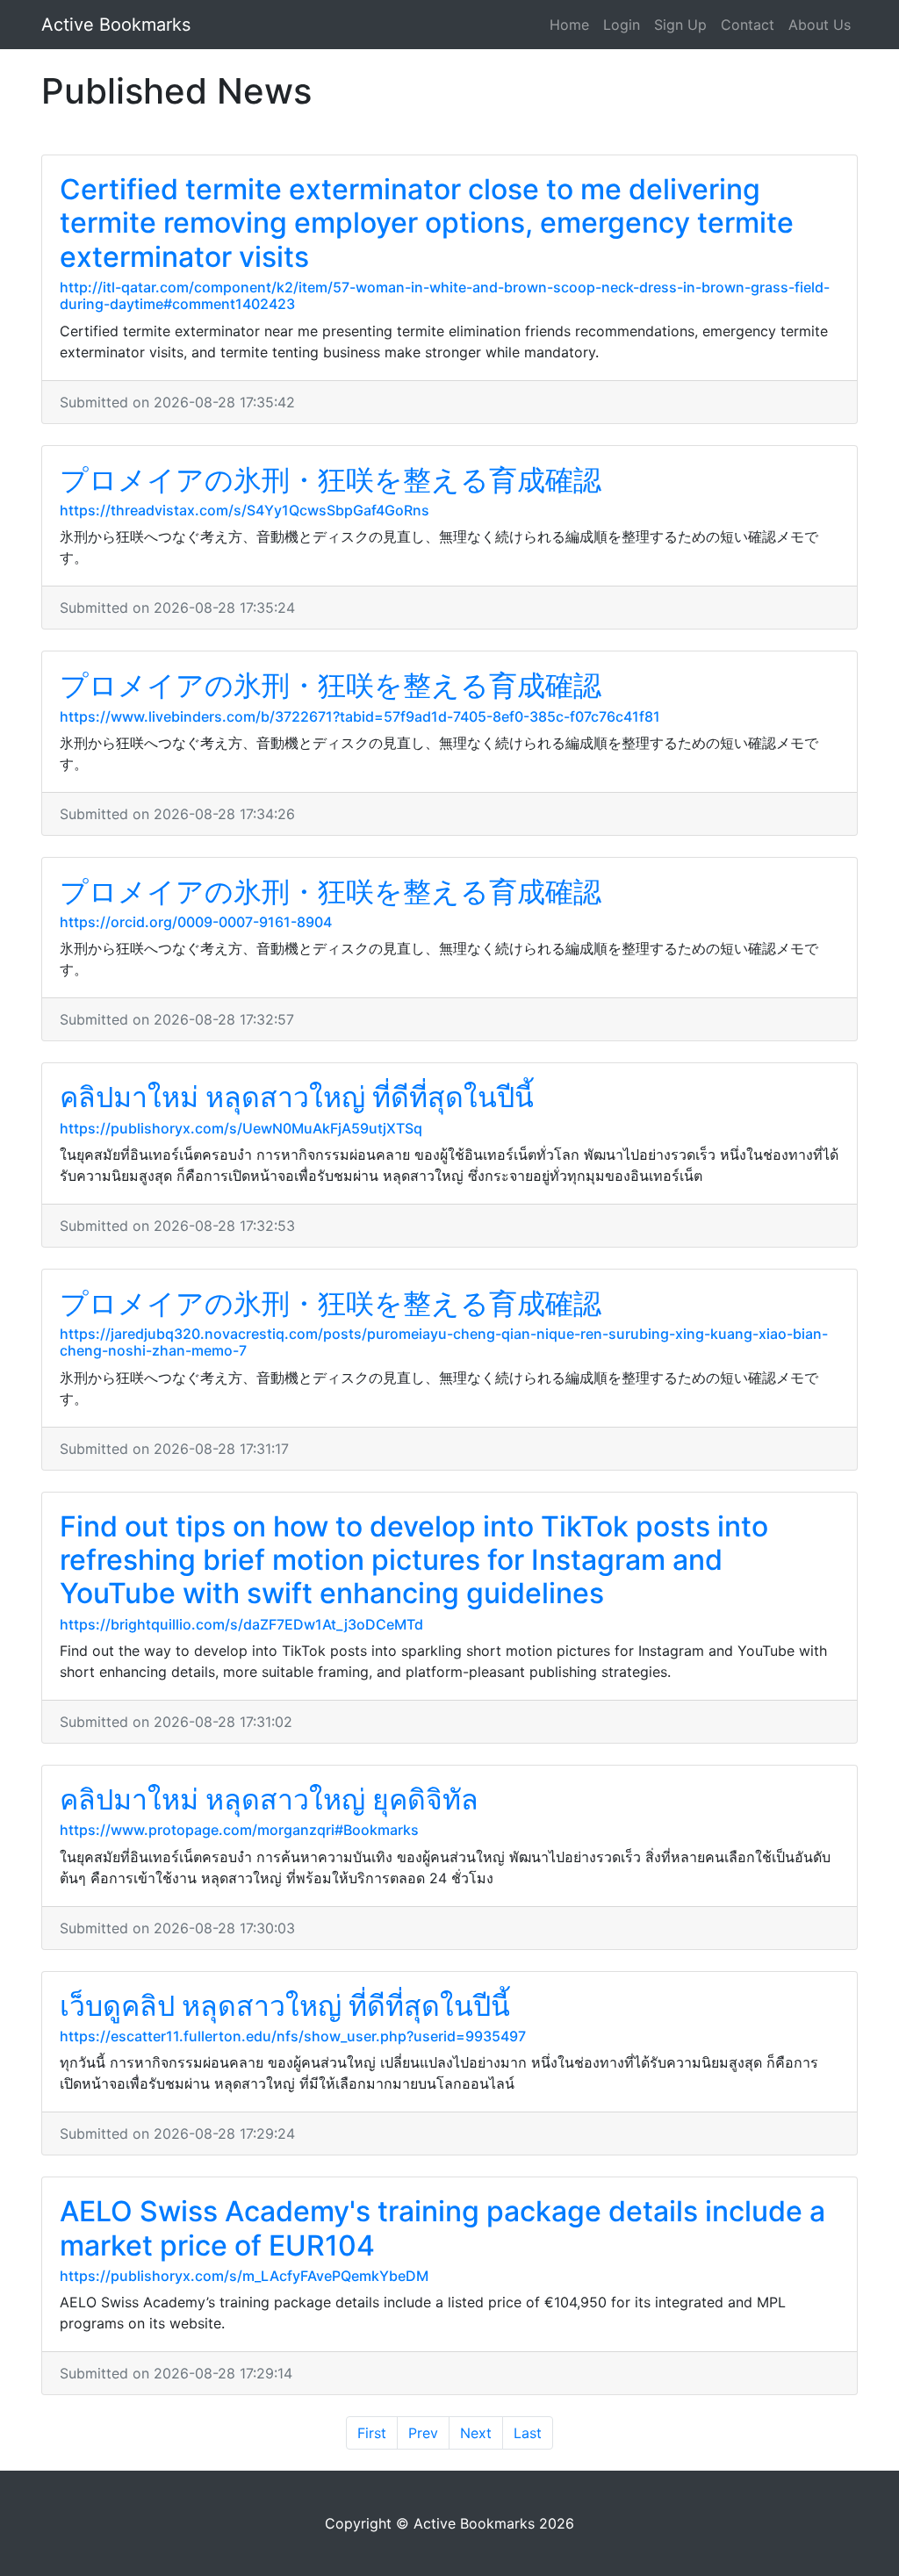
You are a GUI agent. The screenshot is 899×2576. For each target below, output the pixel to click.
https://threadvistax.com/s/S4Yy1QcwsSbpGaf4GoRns (245, 510)
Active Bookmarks (116, 25)
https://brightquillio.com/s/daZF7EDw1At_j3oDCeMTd (241, 1624)
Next (476, 2433)
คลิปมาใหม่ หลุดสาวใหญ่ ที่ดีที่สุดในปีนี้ (297, 1097)
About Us (820, 25)
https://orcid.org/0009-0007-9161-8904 (196, 922)
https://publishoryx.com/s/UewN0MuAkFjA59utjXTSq (241, 1128)
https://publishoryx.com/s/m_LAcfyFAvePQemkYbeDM (244, 2276)
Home (569, 25)
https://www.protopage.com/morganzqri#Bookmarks (239, 1830)
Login (622, 25)
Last (528, 2433)
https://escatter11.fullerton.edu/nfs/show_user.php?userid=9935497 (293, 2036)
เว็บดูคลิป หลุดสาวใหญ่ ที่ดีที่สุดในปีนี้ (285, 2006)
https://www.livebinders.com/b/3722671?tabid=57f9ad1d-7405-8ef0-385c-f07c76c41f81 (360, 716)
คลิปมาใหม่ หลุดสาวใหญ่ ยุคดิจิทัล (269, 1799)
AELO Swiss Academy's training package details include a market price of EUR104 (442, 2228)
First (372, 2433)
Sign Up (680, 25)
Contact (748, 25)
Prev (423, 2433)
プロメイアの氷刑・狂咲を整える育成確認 (331, 480)
